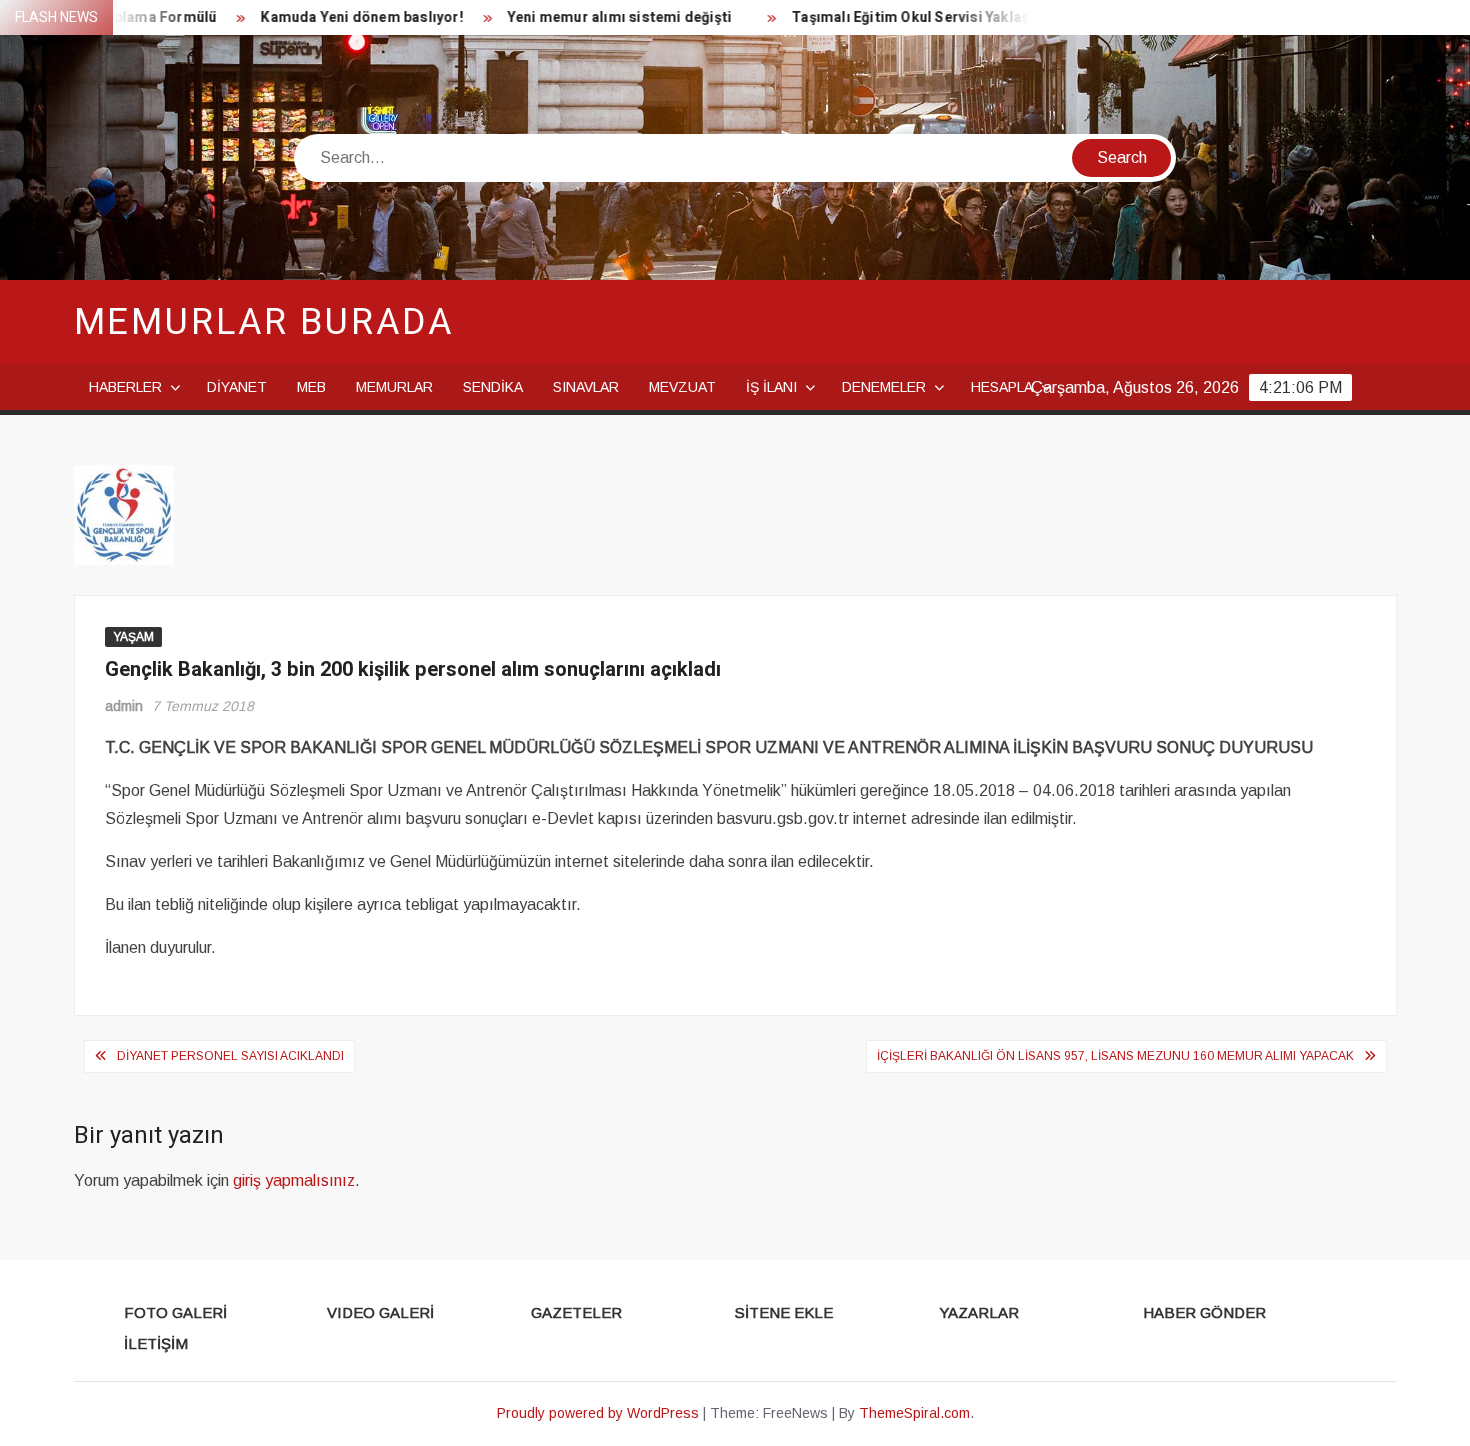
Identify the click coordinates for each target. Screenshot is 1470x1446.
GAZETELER (576, 1312)
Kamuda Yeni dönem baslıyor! (338, 17)
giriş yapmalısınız (294, 1180)
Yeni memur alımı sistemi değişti (596, 17)
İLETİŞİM (156, 1343)
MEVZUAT (682, 387)
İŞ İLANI (771, 387)
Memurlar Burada (264, 322)
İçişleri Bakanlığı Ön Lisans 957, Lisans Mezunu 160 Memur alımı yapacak (1115, 1056)
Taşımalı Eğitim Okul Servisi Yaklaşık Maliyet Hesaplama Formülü (990, 17)
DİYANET (237, 387)
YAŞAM (133, 637)
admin (124, 706)
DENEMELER (884, 387)
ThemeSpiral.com (914, 1413)
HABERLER (125, 387)
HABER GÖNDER (1204, 1312)
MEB (311, 387)
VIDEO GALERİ (380, 1312)
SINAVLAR (586, 387)
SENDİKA (493, 387)
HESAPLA (1002, 387)
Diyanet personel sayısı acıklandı (230, 1056)
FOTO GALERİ (175, 1312)
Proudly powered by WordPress (598, 1413)
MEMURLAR (394, 387)
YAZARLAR (979, 1312)
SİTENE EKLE (784, 1312)
